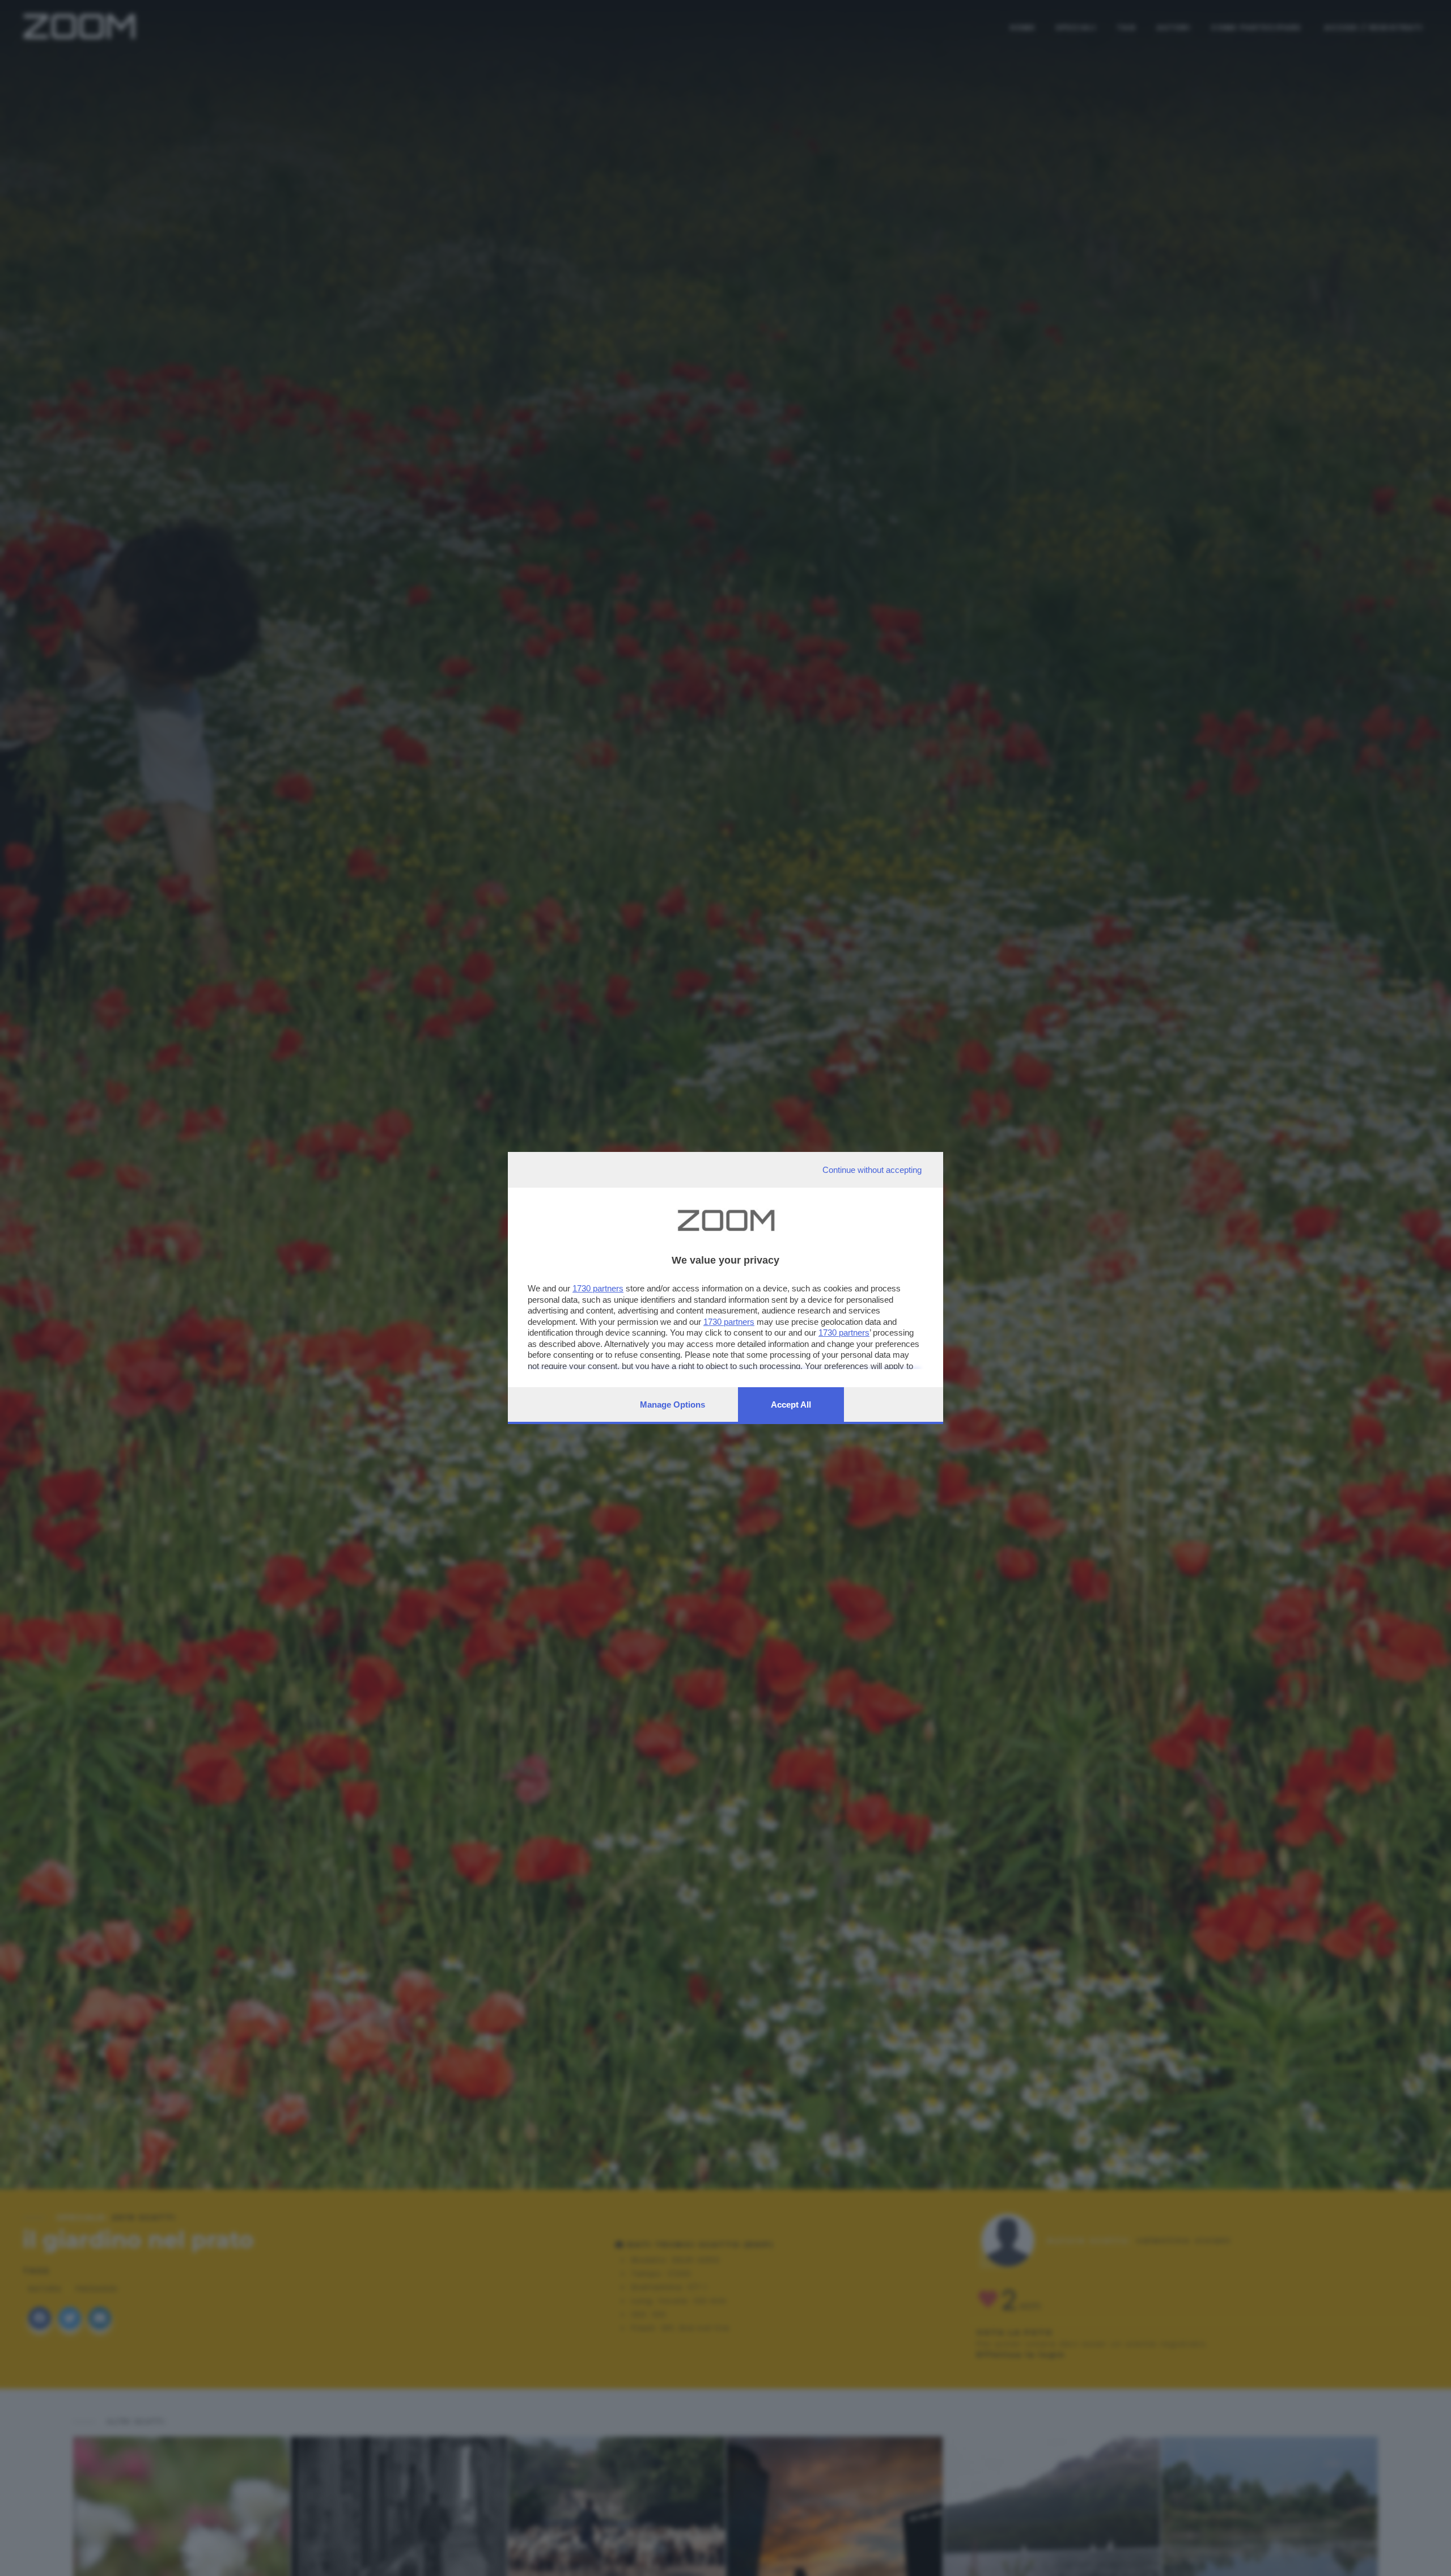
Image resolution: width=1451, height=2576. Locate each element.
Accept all (791, 1404)
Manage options (673, 1404)
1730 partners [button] (598, 1288)
